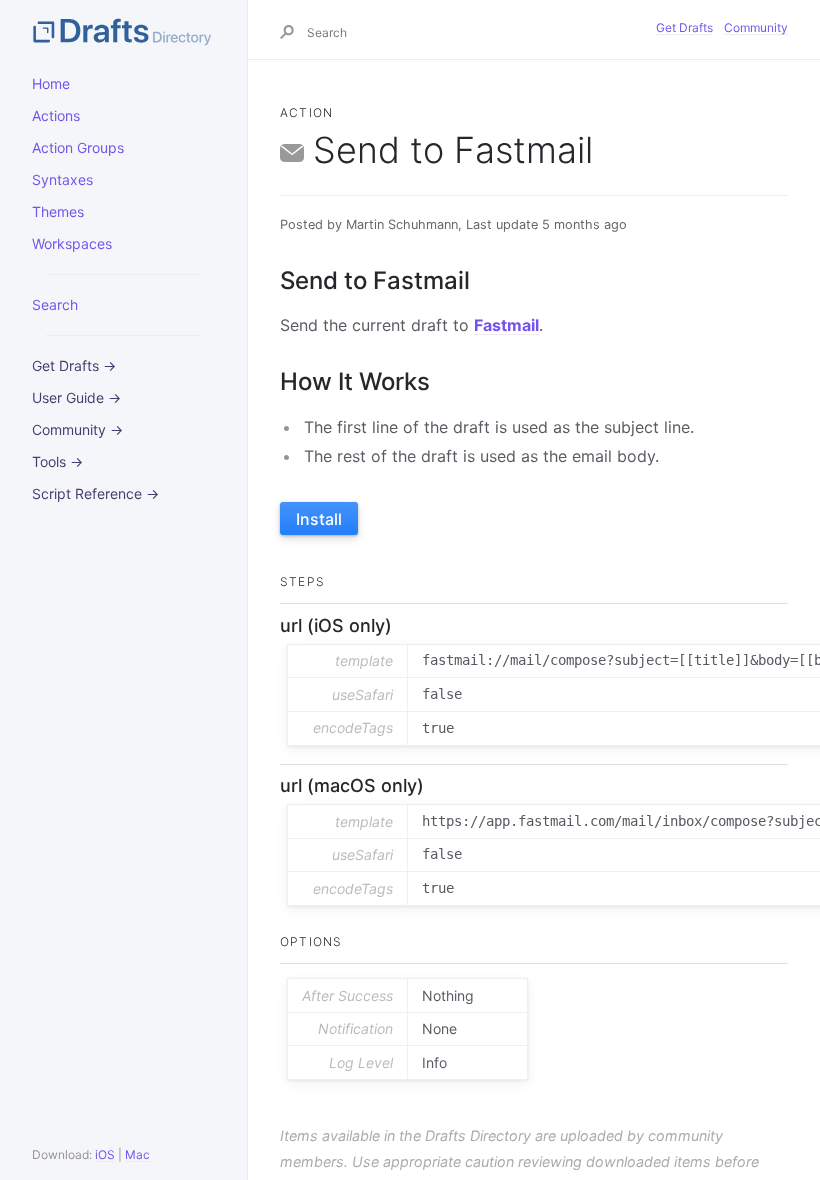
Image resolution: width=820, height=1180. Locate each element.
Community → (77, 429)
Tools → (57, 461)
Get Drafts (684, 27)
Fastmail (506, 325)
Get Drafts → (74, 365)
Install (319, 519)
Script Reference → (95, 493)
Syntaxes (62, 179)
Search (55, 304)
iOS (105, 1154)
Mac (137, 1154)
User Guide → (76, 397)
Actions (56, 115)
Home (51, 83)
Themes (58, 211)
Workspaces (72, 243)
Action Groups (78, 147)
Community (756, 27)
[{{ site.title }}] (123, 30)
